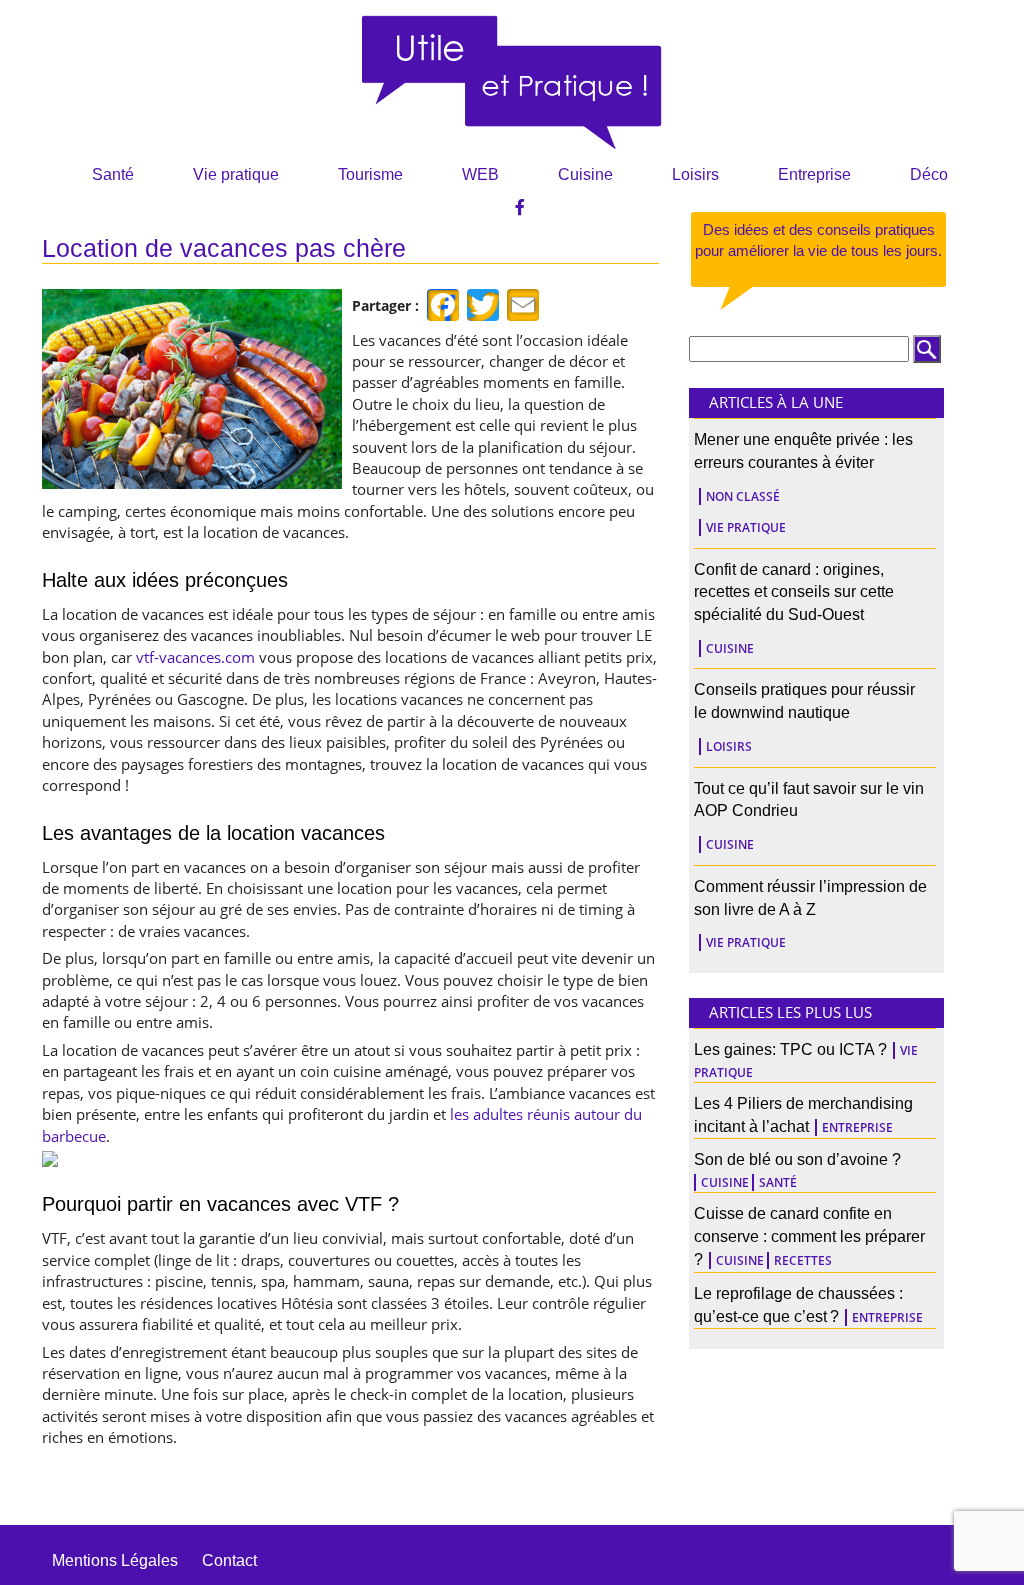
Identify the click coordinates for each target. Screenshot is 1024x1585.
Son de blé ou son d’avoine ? (797, 1159)
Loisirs (695, 174)
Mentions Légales (115, 1560)
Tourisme (370, 174)
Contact (229, 1560)
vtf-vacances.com (195, 657)
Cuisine (585, 174)
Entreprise (814, 174)
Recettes (803, 1260)
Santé (113, 174)
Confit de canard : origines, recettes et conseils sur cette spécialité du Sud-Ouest (794, 592)
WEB (480, 174)
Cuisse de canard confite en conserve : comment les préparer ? (809, 1236)
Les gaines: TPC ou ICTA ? (790, 1049)
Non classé (743, 496)
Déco (929, 174)
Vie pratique (236, 174)
